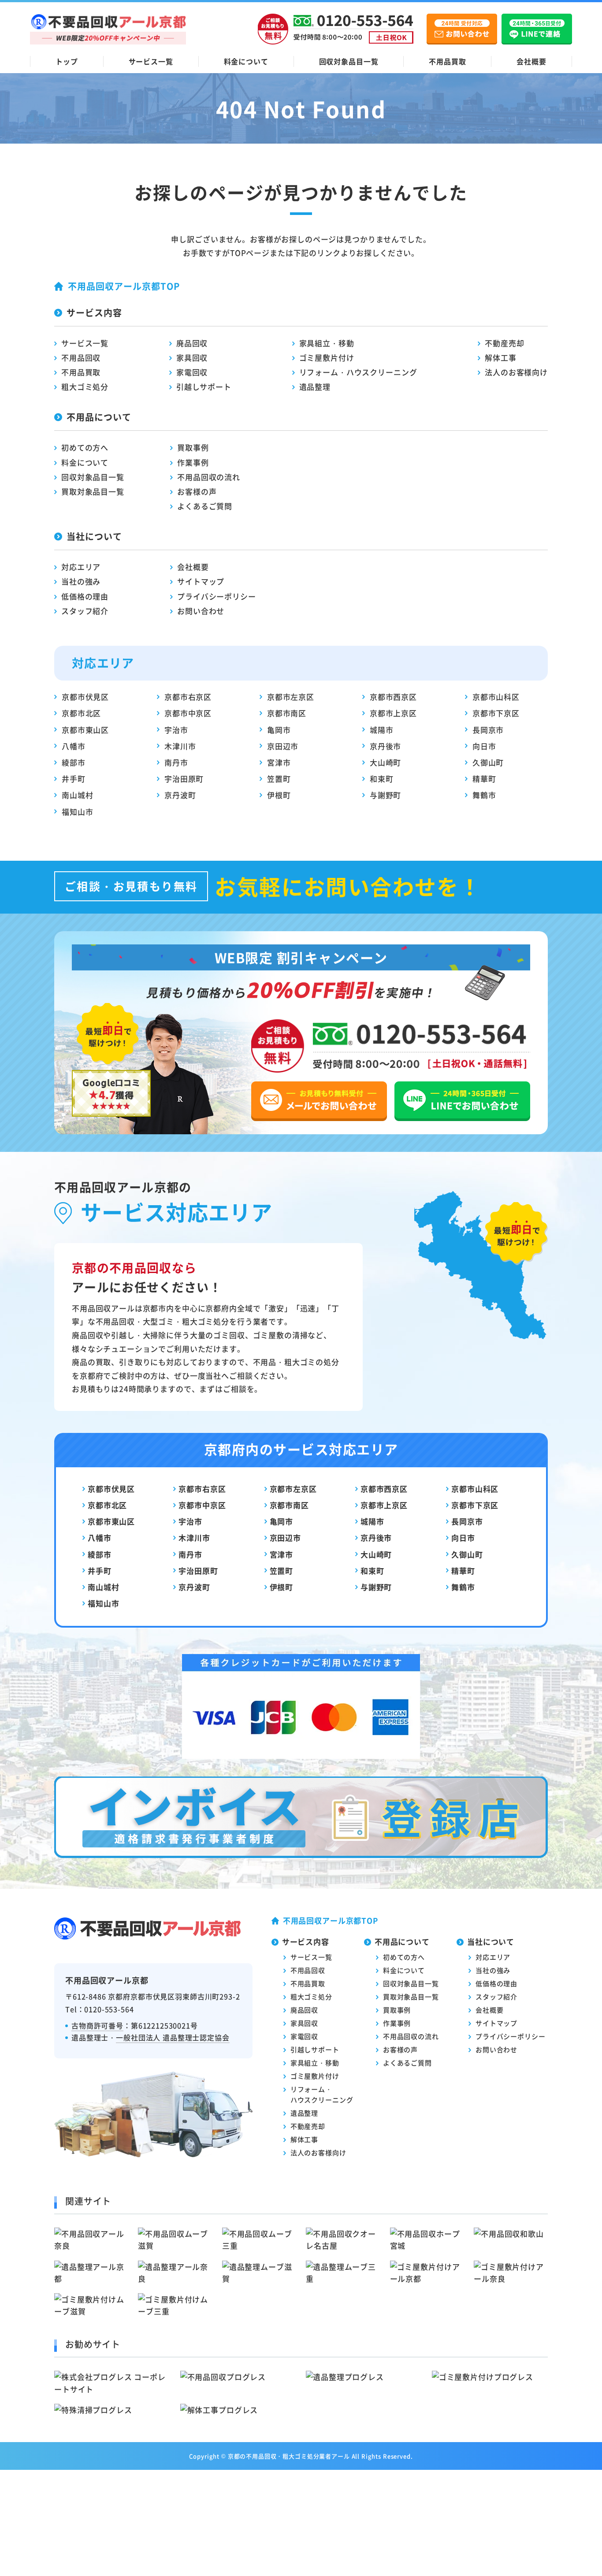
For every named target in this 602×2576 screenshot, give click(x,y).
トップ (67, 61)
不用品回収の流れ (209, 477)
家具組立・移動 (327, 343)
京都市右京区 (188, 697)
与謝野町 (385, 795)
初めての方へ (85, 447)
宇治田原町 (184, 779)
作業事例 (193, 462)
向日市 (484, 746)
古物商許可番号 (97, 2025)
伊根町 (279, 795)
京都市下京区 (496, 713)
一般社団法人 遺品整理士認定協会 (173, 2037)
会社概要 (531, 61)
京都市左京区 (291, 697)
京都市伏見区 (85, 697)
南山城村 (77, 795)
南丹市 (176, 762)
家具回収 (192, 357)
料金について (246, 61)
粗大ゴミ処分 (85, 387)
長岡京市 (488, 730)
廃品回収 (192, 343)
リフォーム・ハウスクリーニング (358, 372)
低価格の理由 (85, 596)
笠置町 (279, 779)
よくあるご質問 (205, 506)
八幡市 (74, 746)
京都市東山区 (85, 730)
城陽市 (382, 730)
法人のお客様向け (516, 372)
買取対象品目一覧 (93, 491)
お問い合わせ (201, 611)
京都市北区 (81, 713)
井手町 (74, 779)
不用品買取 (447, 61)
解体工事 (500, 357)
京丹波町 (180, 795)
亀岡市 (279, 730)
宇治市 (176, 730)
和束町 (382, 779)
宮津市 (279, 762)
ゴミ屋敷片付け (327, 357)
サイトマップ (201, 581)
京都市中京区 (188, 713)
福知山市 (77, 812)
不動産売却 (504, 343)
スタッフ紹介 (85, 611)
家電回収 (192, 372)
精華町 (484, 779)
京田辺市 (283, 746)
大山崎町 (385, 762)
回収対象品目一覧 (349, 61)
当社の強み (81, 581)
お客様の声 (197, 491)
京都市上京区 (393, 713)
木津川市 (180, 746)
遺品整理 (315, 387)
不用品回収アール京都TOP (124, 286)
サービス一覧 (151, 61)
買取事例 (193, 447)
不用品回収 (81, 357)
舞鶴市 (484, 795)
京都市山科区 (496, 697)
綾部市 (74, 762)
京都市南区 (287, 713)
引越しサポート (204, 387)
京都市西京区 (393, 697)
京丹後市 (385, 746)
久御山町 (488, 762)
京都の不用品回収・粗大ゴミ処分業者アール (289, 2456)
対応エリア (81, 567)
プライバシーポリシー (217, 596)
